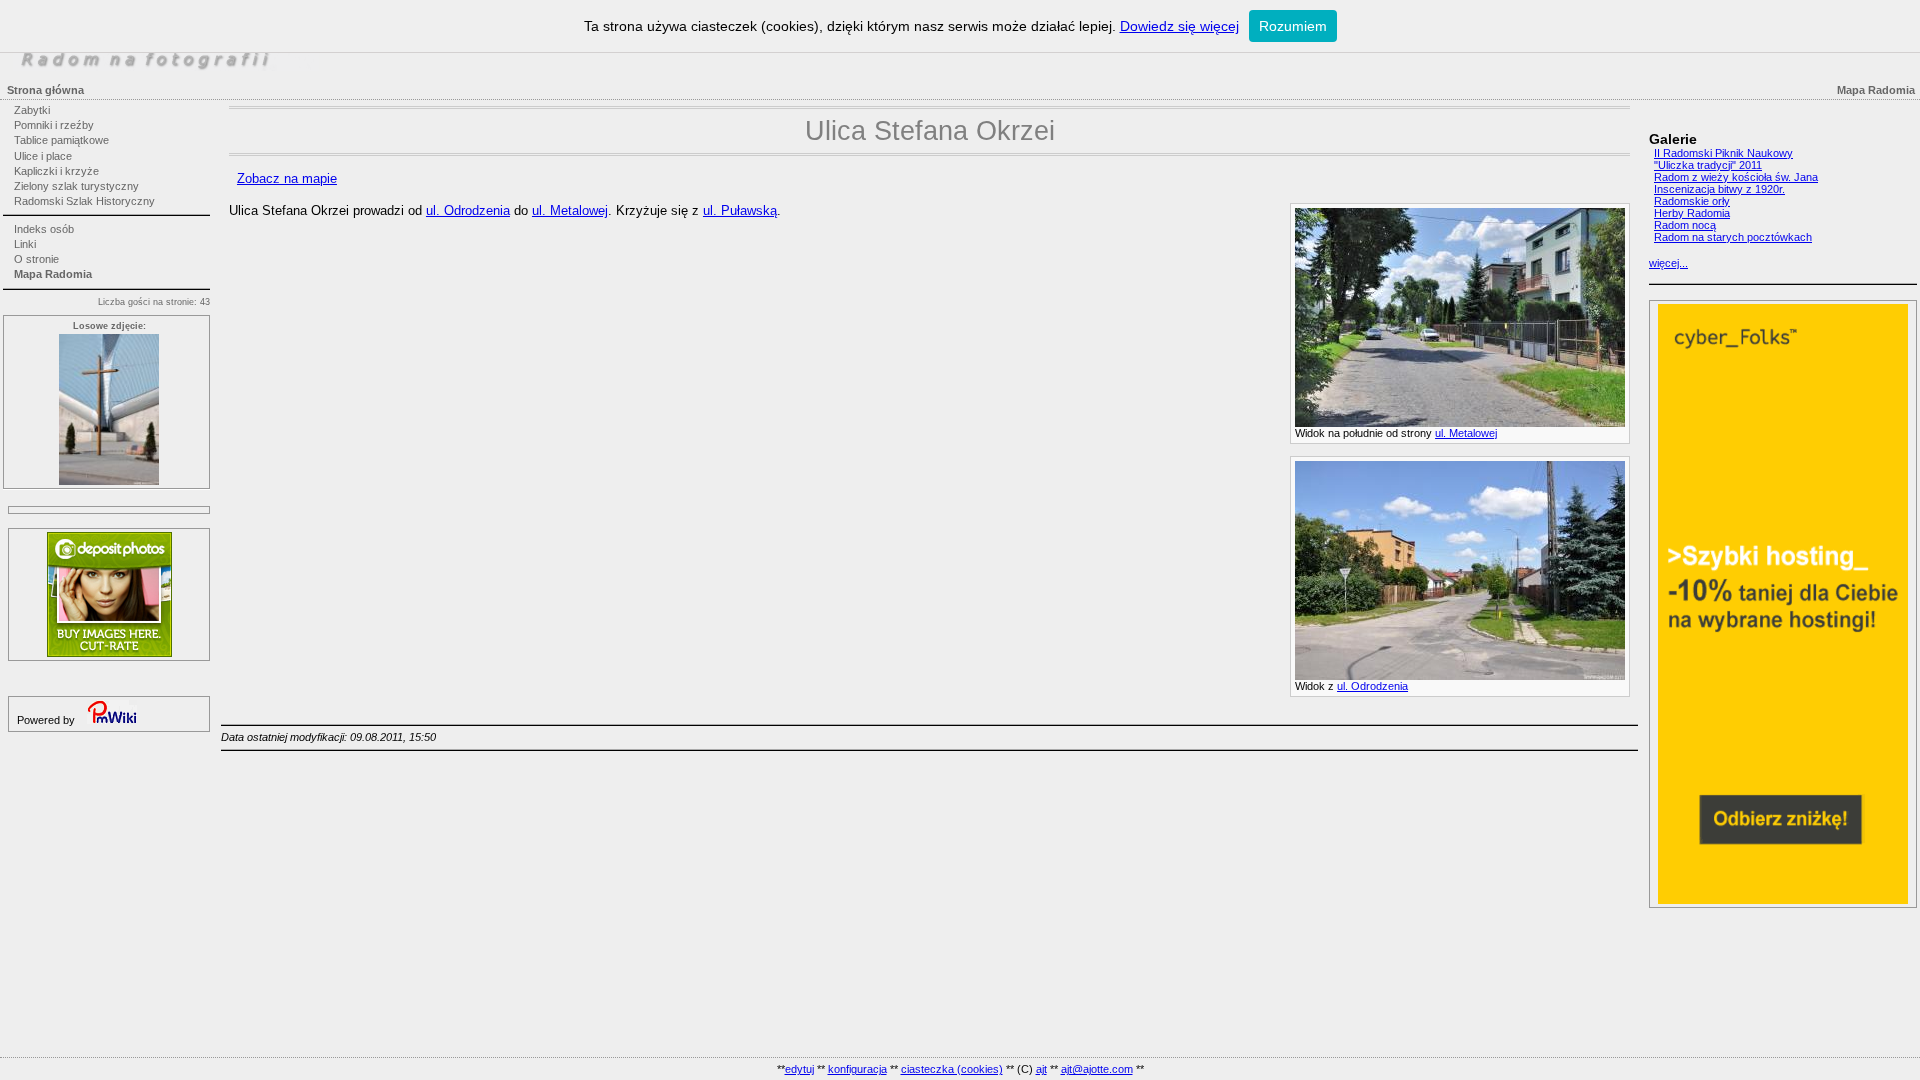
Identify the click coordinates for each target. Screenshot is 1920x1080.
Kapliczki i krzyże (56, 171)
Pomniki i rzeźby (54, 125)
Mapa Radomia (53, 274)
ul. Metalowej (1466, 433)
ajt (1041, 1069)
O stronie (36, 259)
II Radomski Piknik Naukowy (1723, 153)
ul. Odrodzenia (1372, 686)
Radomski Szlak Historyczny (84, 201)
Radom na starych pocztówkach (1733, 237)
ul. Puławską (740, 210)
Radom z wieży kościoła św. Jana (1736, 177)
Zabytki (32, 110)
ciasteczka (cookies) (952, 1069)
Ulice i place (43, 156)
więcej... (1668, 263)
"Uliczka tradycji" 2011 (1708, 165)
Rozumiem (1293, 26)
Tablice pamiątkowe (61, 140)
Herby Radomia (1692, 213)
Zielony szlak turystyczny (76, 186)
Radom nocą (1685, 225)
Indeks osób (44, 229)
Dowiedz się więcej (1179, 26)
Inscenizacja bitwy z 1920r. (1719, 189)
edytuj (799, 1069)
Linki (25, 244)
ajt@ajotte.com (1097, 1069)
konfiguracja (857, 1069)
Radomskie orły (1692, 201)
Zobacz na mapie (287, 178)
